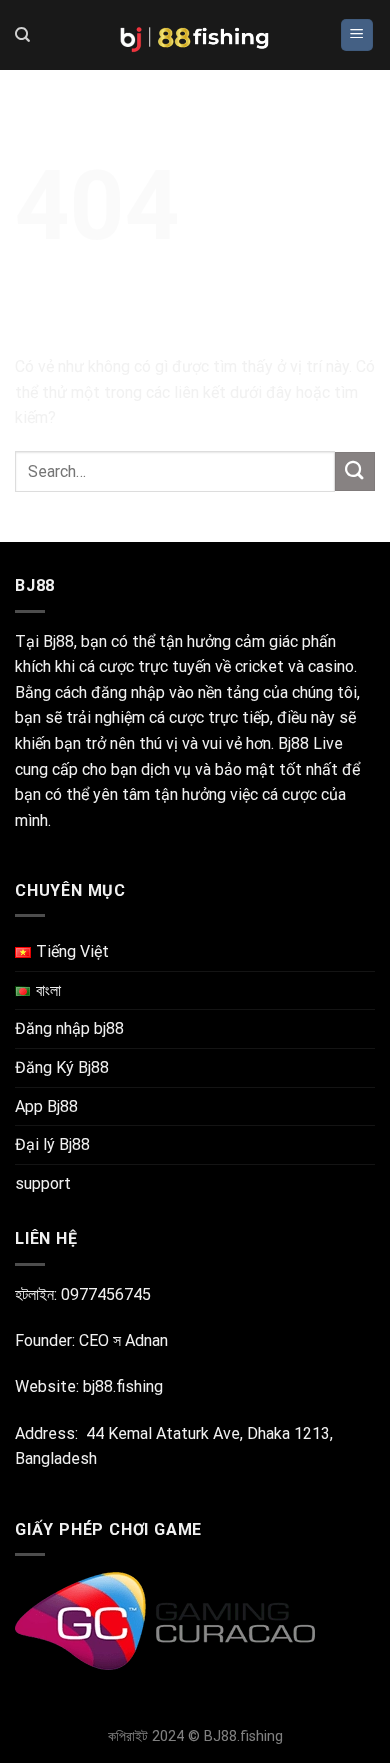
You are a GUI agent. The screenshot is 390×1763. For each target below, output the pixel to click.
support (43, 1183)
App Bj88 (46, 1106)
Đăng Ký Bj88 (62, 1067)
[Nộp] (355, 471)
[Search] (22, 35)
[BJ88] (195, 35)
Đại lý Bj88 (52, 1144)
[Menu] (357, 35)
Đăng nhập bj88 (69, 1028)
